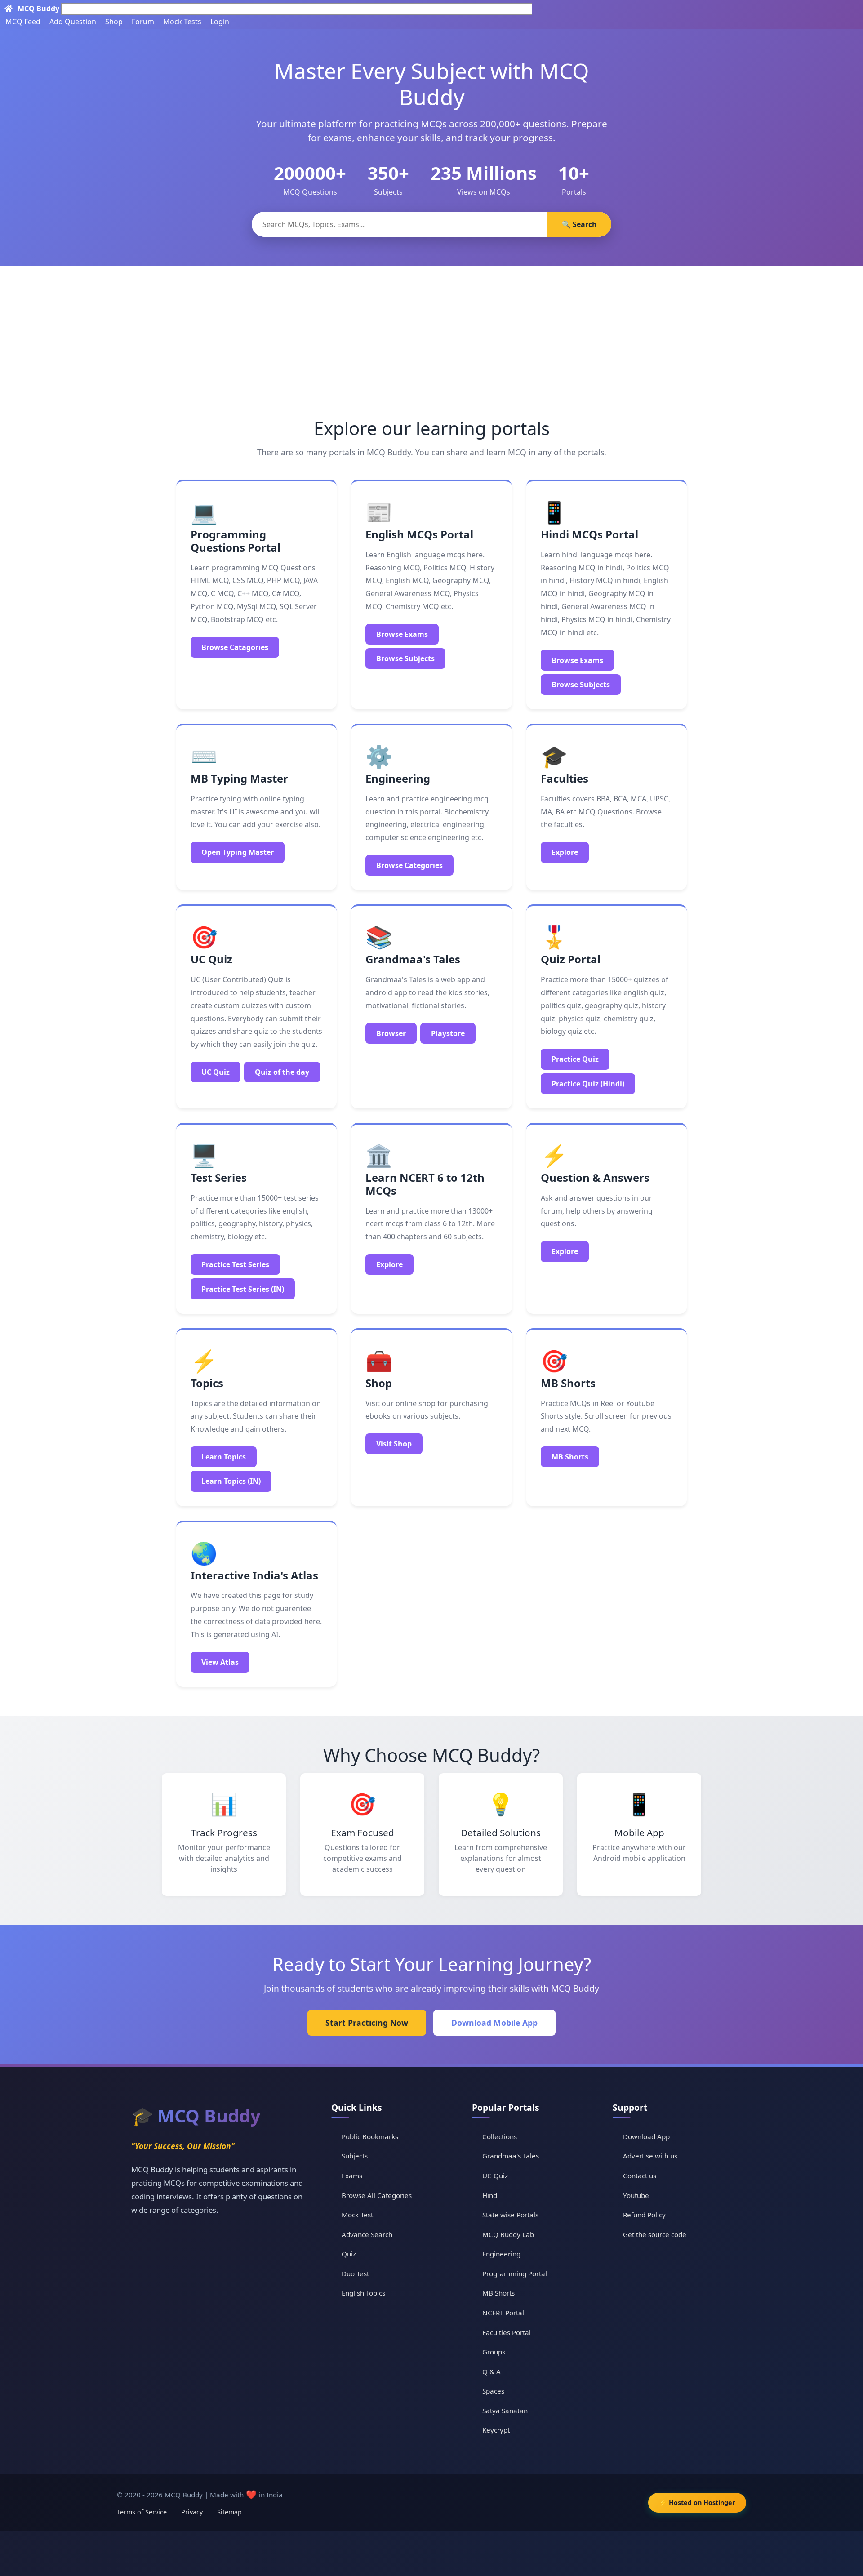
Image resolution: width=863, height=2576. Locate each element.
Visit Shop (394, 1444)
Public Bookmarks (370, 2136)
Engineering (501, 2254)
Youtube (636, 2195)
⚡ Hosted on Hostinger (697, 2503)
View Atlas (220, 1662)
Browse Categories (409, 865)
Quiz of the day (282, 1072)
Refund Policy (644, 2215)
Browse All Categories (377, 2195)
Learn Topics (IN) (231, 1481)
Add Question (73, 22)
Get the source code (655, 2234)
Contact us (640, 2176)
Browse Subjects (405, 658)
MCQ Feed (23, 22)
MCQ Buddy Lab (508, 2234)
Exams (352, 2176)
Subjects (355, 2156)
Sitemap (229, 2512)
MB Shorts (570, 1457)
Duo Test (355, 2273)
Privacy (192, 2512)
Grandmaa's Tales (511, 2156)
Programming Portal (515, 2273)
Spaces (493, 2391)
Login (220, 22)
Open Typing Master (238, 852)
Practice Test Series (235, 1264)
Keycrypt (496, 2430)
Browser (391, 1033)
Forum (143, 22)
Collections (500, 2136)
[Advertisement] (431, 333)
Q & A (492, 2371)
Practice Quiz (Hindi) (588, 1084)
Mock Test (357, 2215)
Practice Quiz (575, 1059)
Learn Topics (224, 1457)
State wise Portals (510, 2215)
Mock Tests (182, 22)
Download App (646, 2136)
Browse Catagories (235, 647)
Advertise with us (650, 2156)
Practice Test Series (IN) (243, 1289)
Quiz (349, 2254)
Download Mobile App (494, 2023)
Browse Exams (402, 634)
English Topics (363, 2293)
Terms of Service (142, 2512)
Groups (494, 2352)
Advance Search (367, 2234)
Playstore (448, 1033)
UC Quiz (216, 1072)
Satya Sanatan (505, 2411)
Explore (565, 852)
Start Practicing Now (367, 2023)
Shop (114, 22)
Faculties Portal (507, 2332)
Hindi (491, 2195)
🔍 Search (579, 224)
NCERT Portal (503, 2313)
